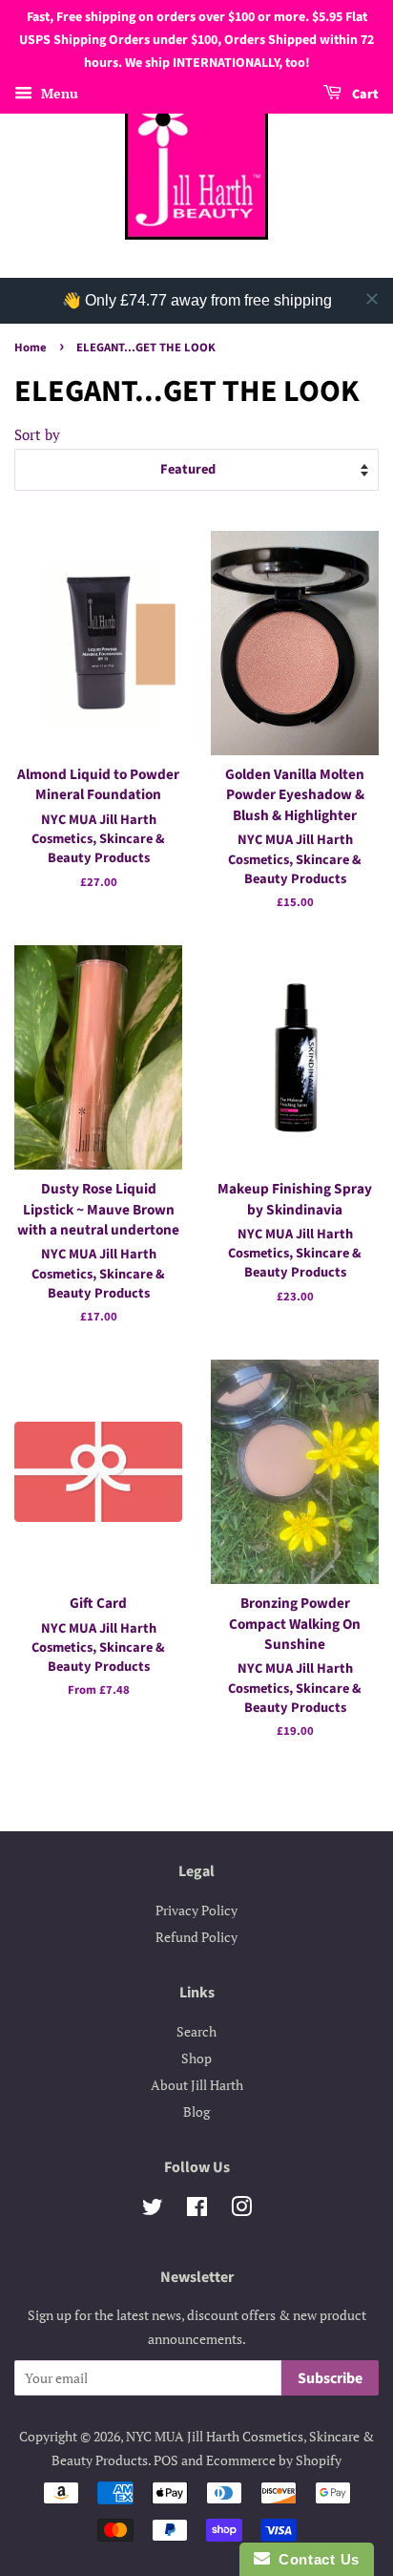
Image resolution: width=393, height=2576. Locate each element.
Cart (364, 95)
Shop (196, 2058)
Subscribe (330, 2378)
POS (166, 2460)
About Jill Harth (197, 2085)
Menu (58, 94)
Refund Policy (196, 1937)
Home (31, 348)
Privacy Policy (196, 1910)
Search (196, 2031)
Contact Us (315, 2559)
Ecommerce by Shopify (274, 2460)
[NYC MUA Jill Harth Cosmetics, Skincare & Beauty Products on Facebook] (197, 2210)
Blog (196, 2111)
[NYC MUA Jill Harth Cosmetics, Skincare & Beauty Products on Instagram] (241, 2210)
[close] (372, 299)
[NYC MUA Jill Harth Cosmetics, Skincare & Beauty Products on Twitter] (153, 2210)
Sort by (37, 434)
